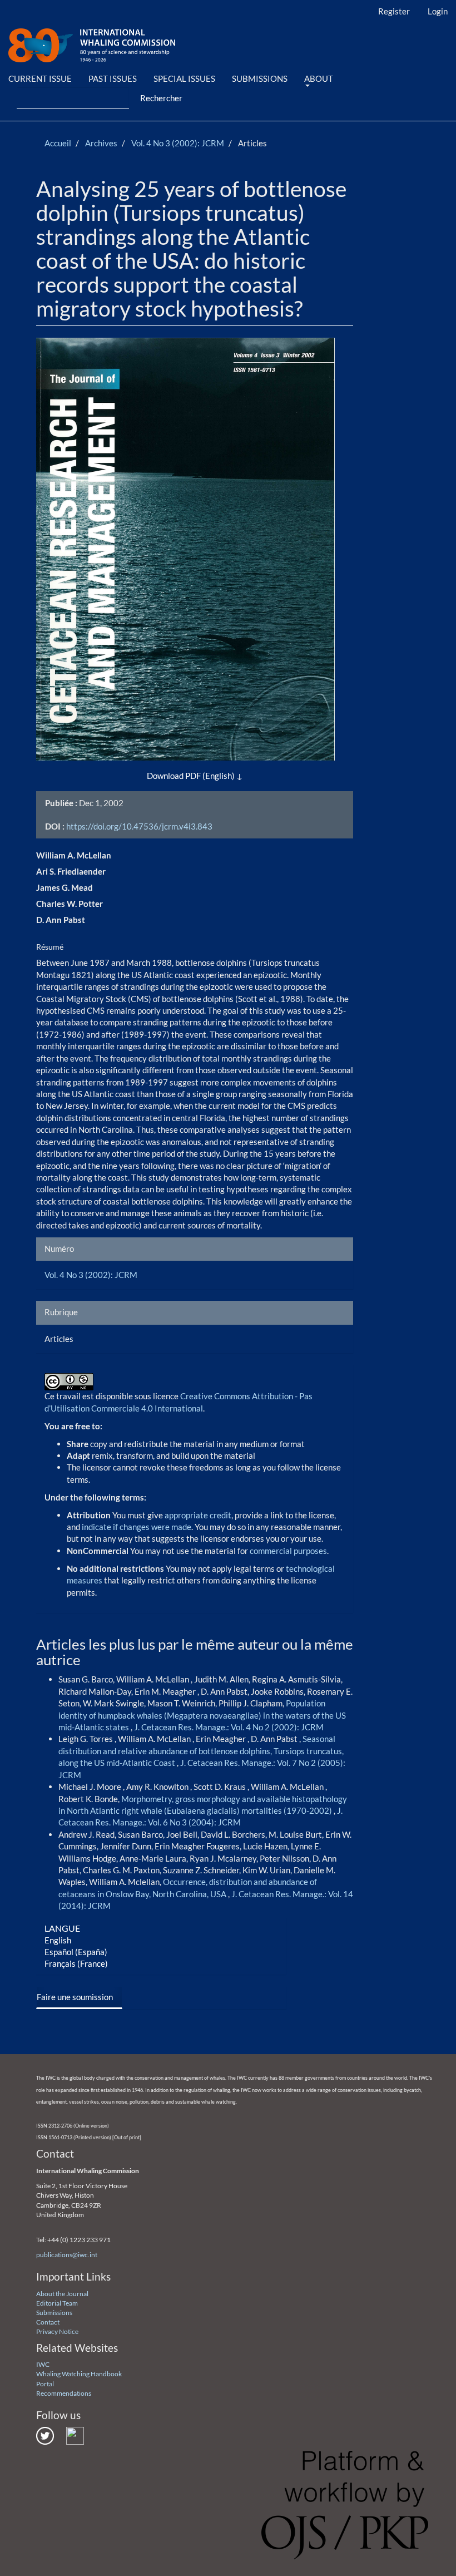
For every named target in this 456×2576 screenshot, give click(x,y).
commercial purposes (288, 1551)
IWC (43, 2364)
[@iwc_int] (45, 2435)
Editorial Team (57, 2303)
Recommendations (64, 2393)
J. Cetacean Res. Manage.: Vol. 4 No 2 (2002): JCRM (229, 1727)
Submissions (260, 78)
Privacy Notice (57, 2331)
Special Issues (184, 78)
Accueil (58, 143)
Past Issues (113, 78)
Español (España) (76, 1952)
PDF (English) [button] (210, 776)
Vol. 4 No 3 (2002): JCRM (178, 143)
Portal (45, 2384)
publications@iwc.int (67, 2255)
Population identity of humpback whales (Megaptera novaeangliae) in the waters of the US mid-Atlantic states (202, 1715)
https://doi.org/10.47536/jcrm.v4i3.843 (139, 826)
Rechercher (161, 98)
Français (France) (76, 1963)
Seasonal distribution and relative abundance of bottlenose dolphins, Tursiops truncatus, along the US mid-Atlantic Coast (201, 1751)
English (58, 1940)
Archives (101, 143)
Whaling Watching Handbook (79, 2374)
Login (438, 11)
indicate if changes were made (137, 1527)
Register (394, 11)
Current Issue (40, 78)
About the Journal (62, 2294)
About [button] (319, 78)
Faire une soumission (75, 1997)
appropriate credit (198, 1515)
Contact (48, 2322)
